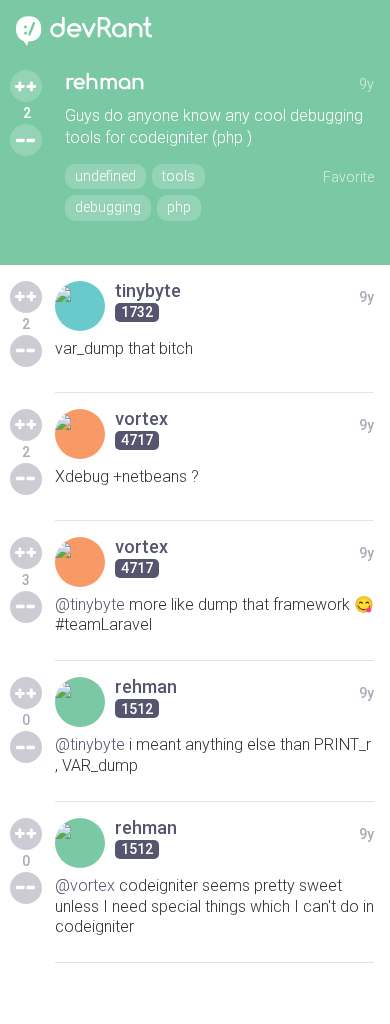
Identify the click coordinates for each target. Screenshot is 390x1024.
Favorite (348, 177)
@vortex (85, 885)
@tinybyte (90, 604)
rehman (105, 82)
